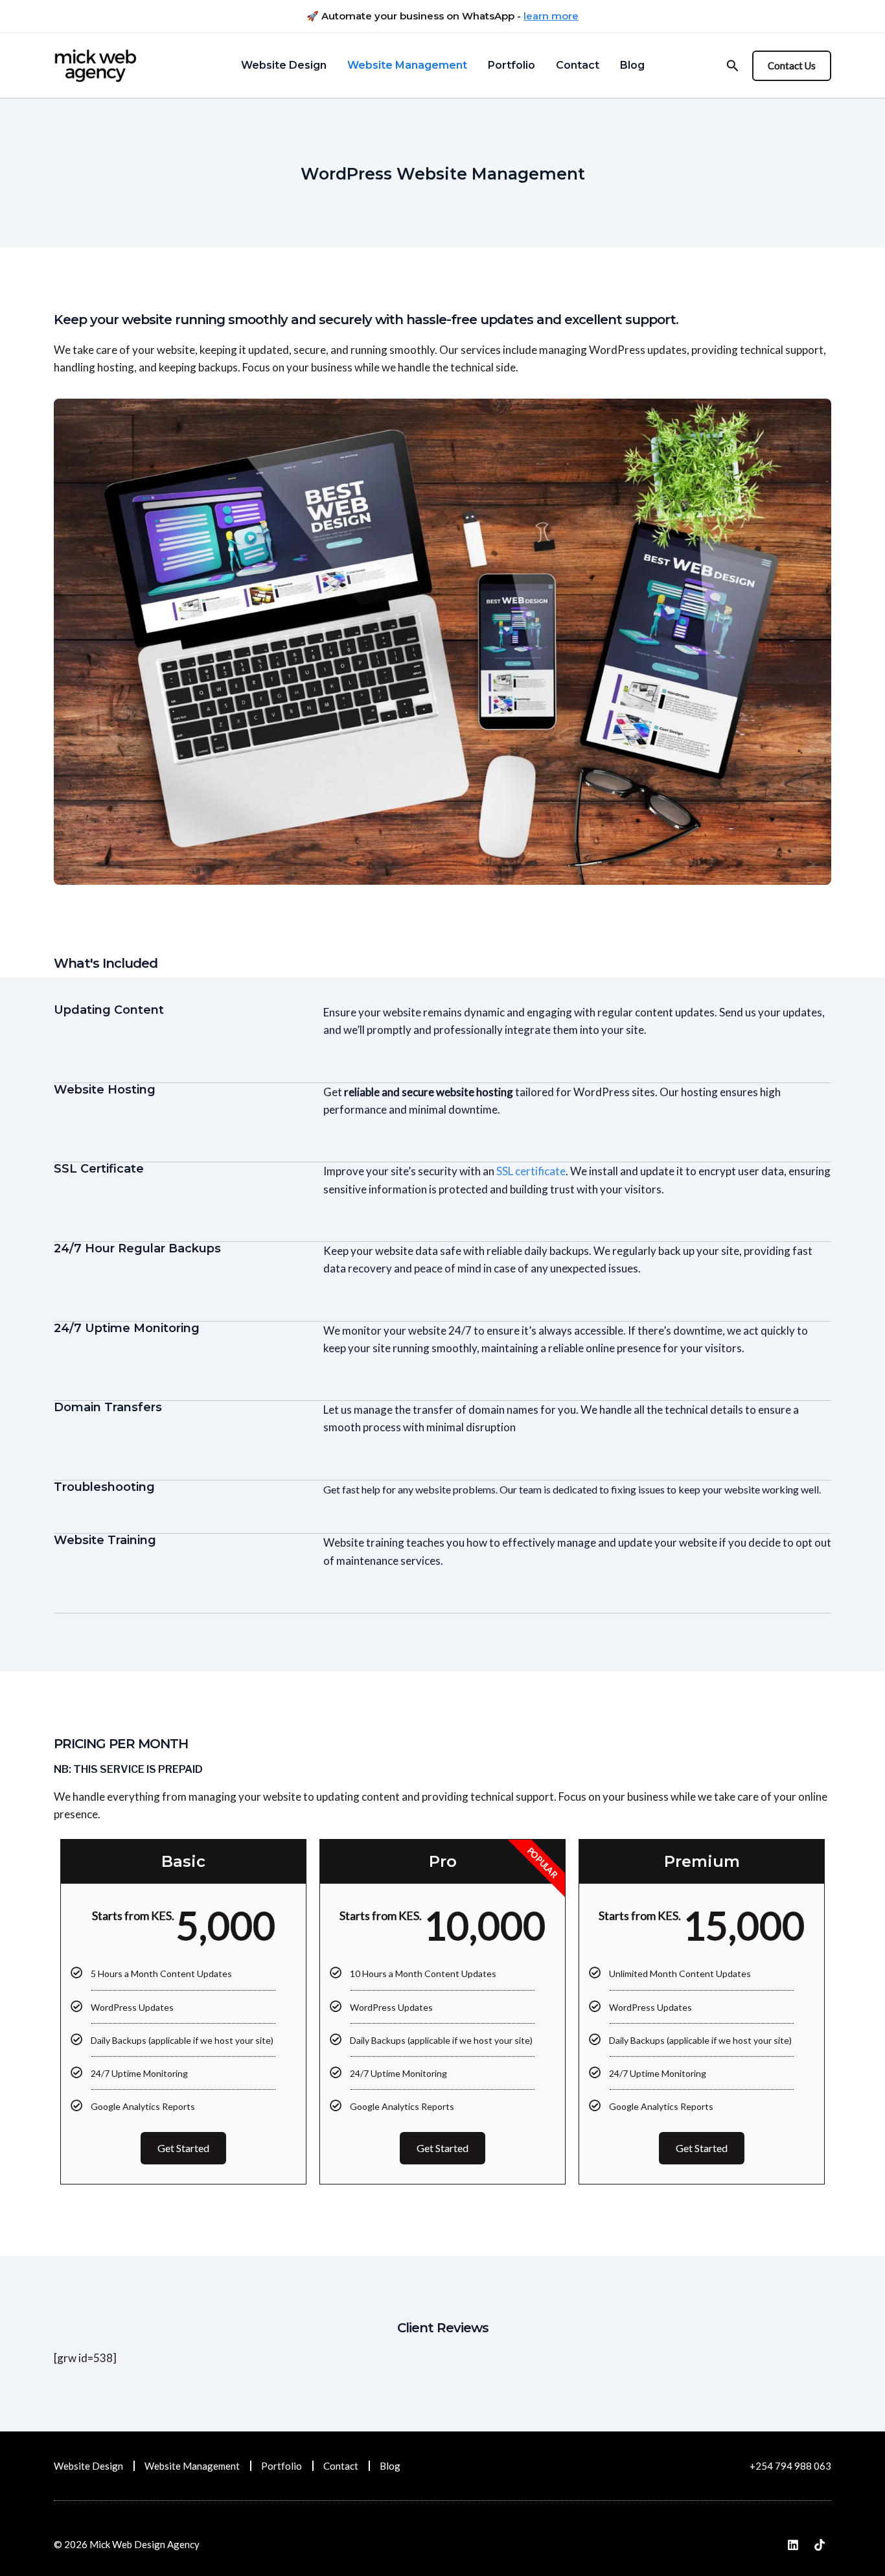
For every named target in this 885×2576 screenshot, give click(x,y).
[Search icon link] (733, 67)
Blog (390, 2466)
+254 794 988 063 (790, 2466)
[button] (792, 66)
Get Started (183, 2148)
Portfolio (282, 2466)
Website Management (192, 2466)
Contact (341, 2466)
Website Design (88, 2466)
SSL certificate (531, 1171)
